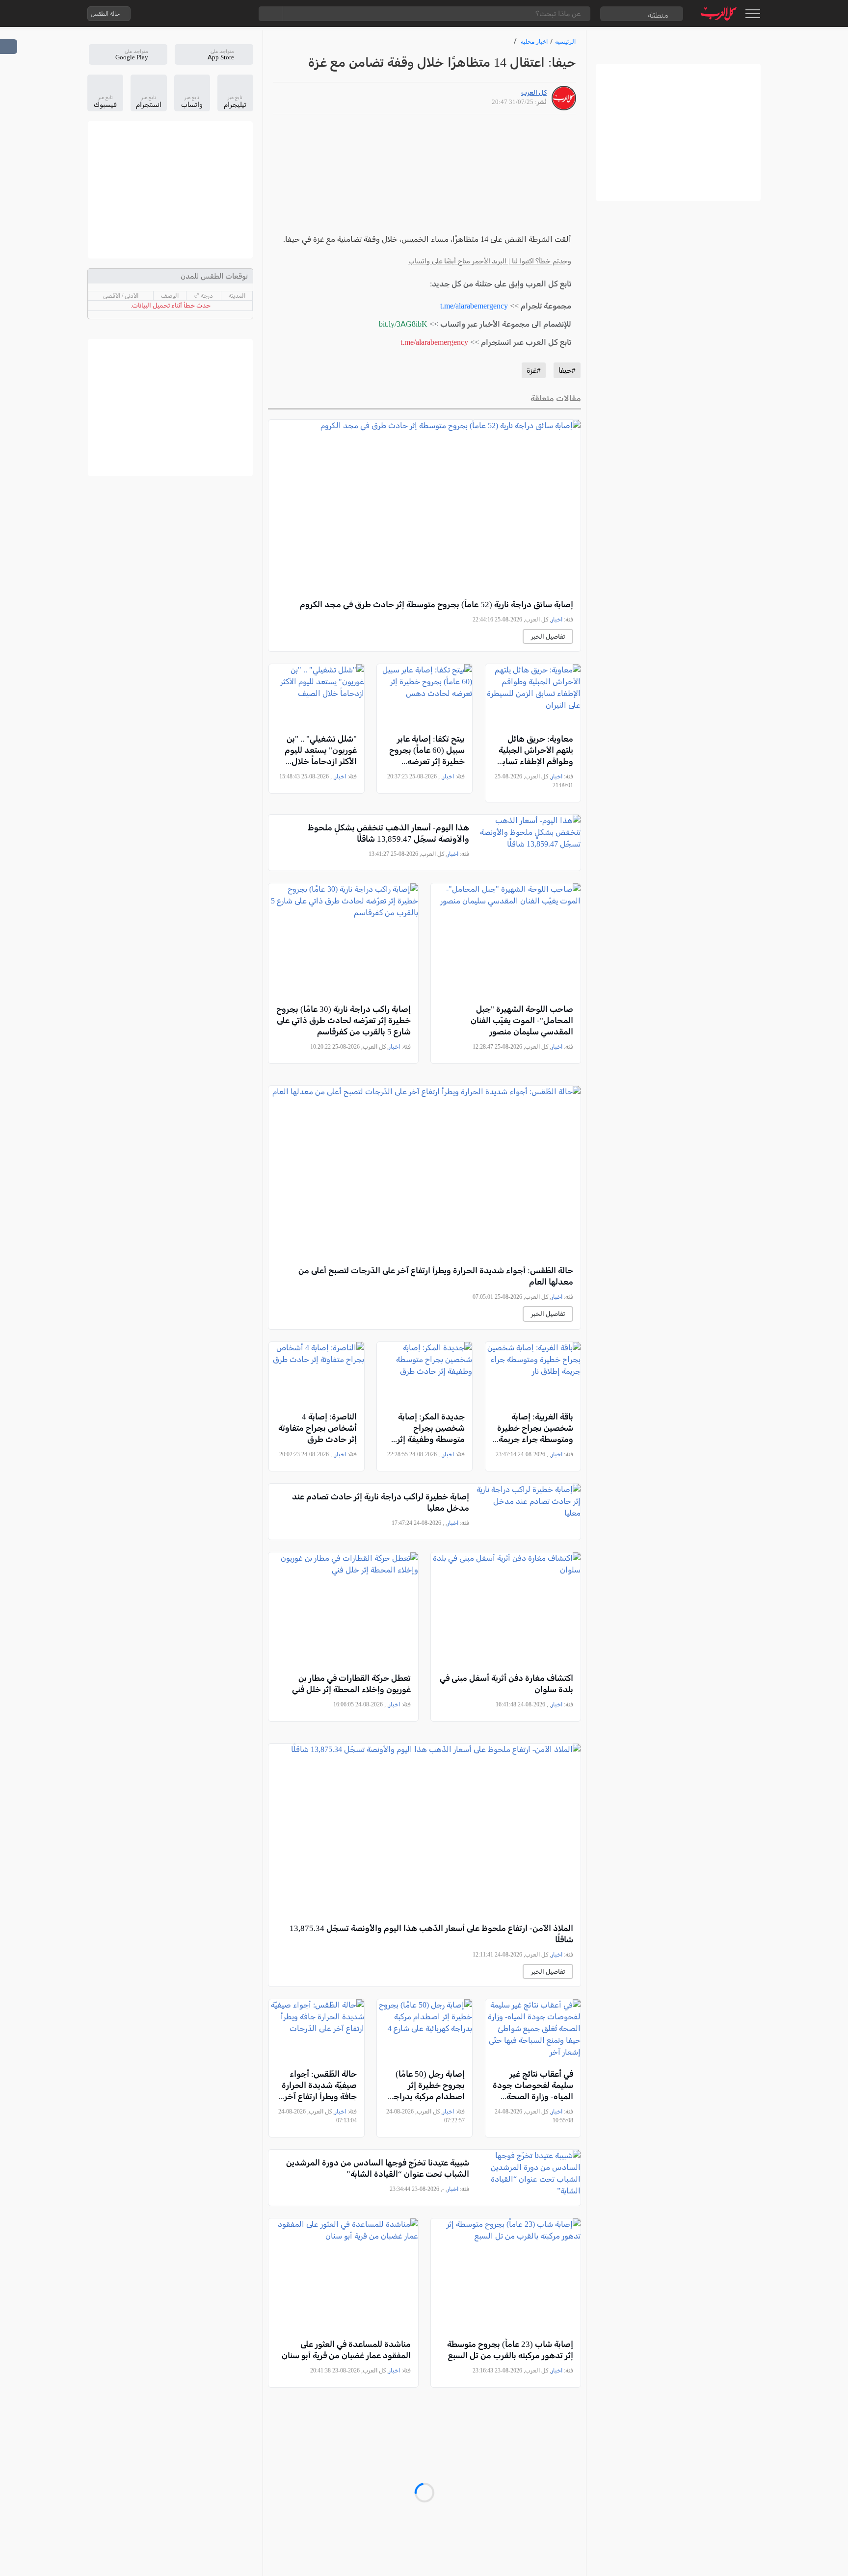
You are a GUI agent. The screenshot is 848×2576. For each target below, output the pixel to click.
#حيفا (567, 370)
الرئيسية (565, 41)
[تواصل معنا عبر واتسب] (160, 14)
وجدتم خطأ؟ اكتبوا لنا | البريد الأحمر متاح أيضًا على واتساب (490, 261)
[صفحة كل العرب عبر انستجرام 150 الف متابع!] (239, 14)
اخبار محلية (534, 41)
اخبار (557, 619)
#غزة (534, 370)
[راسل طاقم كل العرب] (180, 14)
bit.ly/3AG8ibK (403, 324)
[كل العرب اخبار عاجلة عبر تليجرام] (200, 14)
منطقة (658, 15)
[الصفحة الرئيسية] (719, 13)
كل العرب (534, 92)
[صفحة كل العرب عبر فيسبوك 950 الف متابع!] (219, 14)
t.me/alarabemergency (474, 306)
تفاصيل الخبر (548, 636)
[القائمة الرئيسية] (753, 14)
